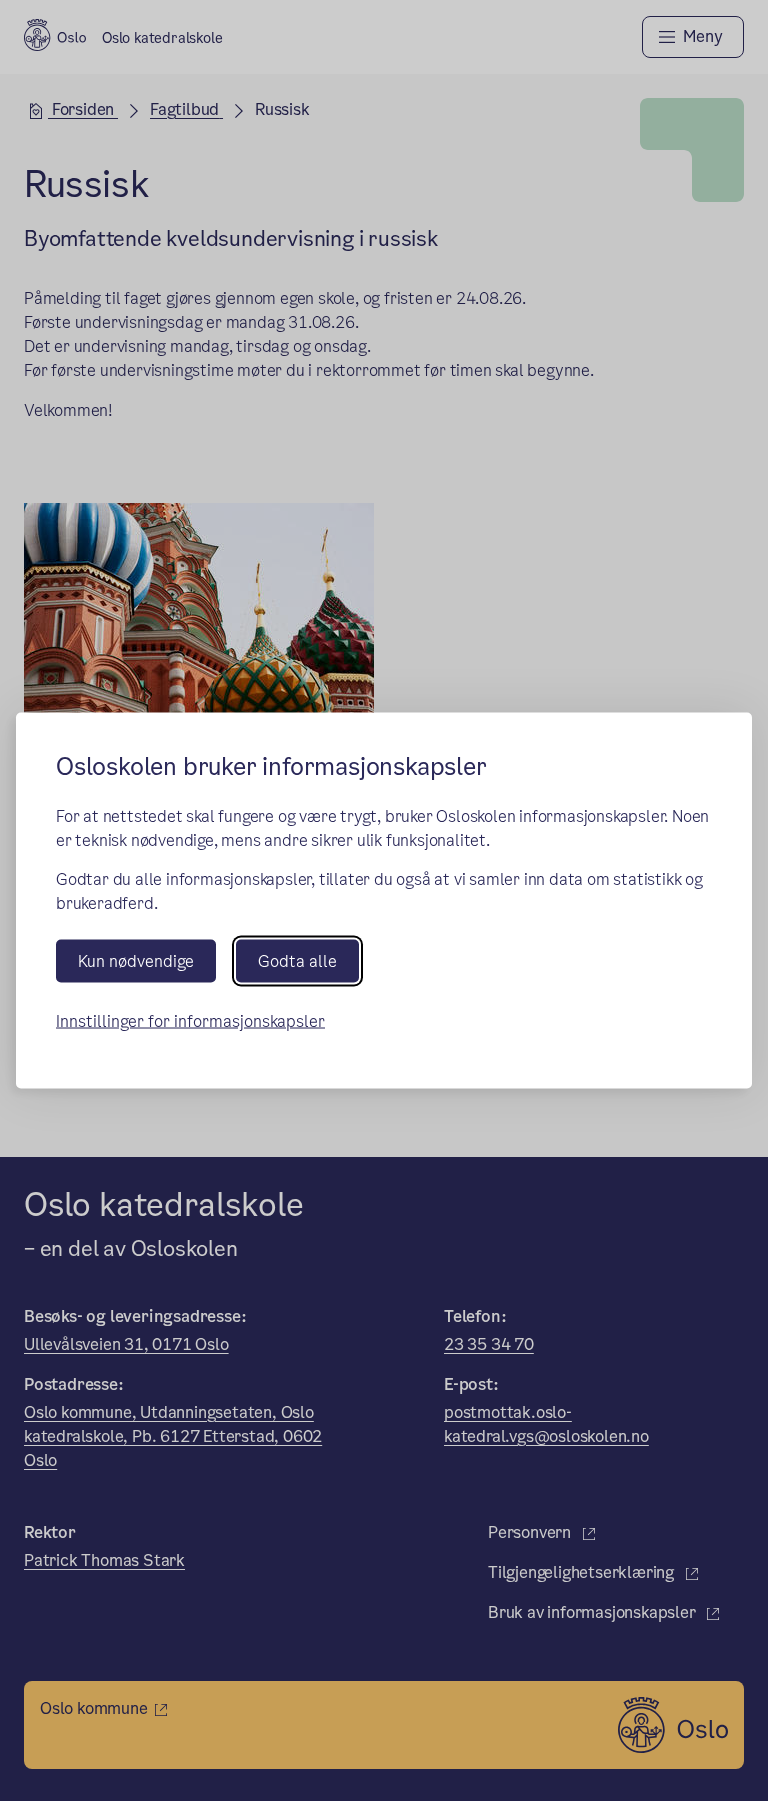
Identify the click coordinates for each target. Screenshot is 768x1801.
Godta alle (297, 961)
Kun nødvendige (136, 961)
